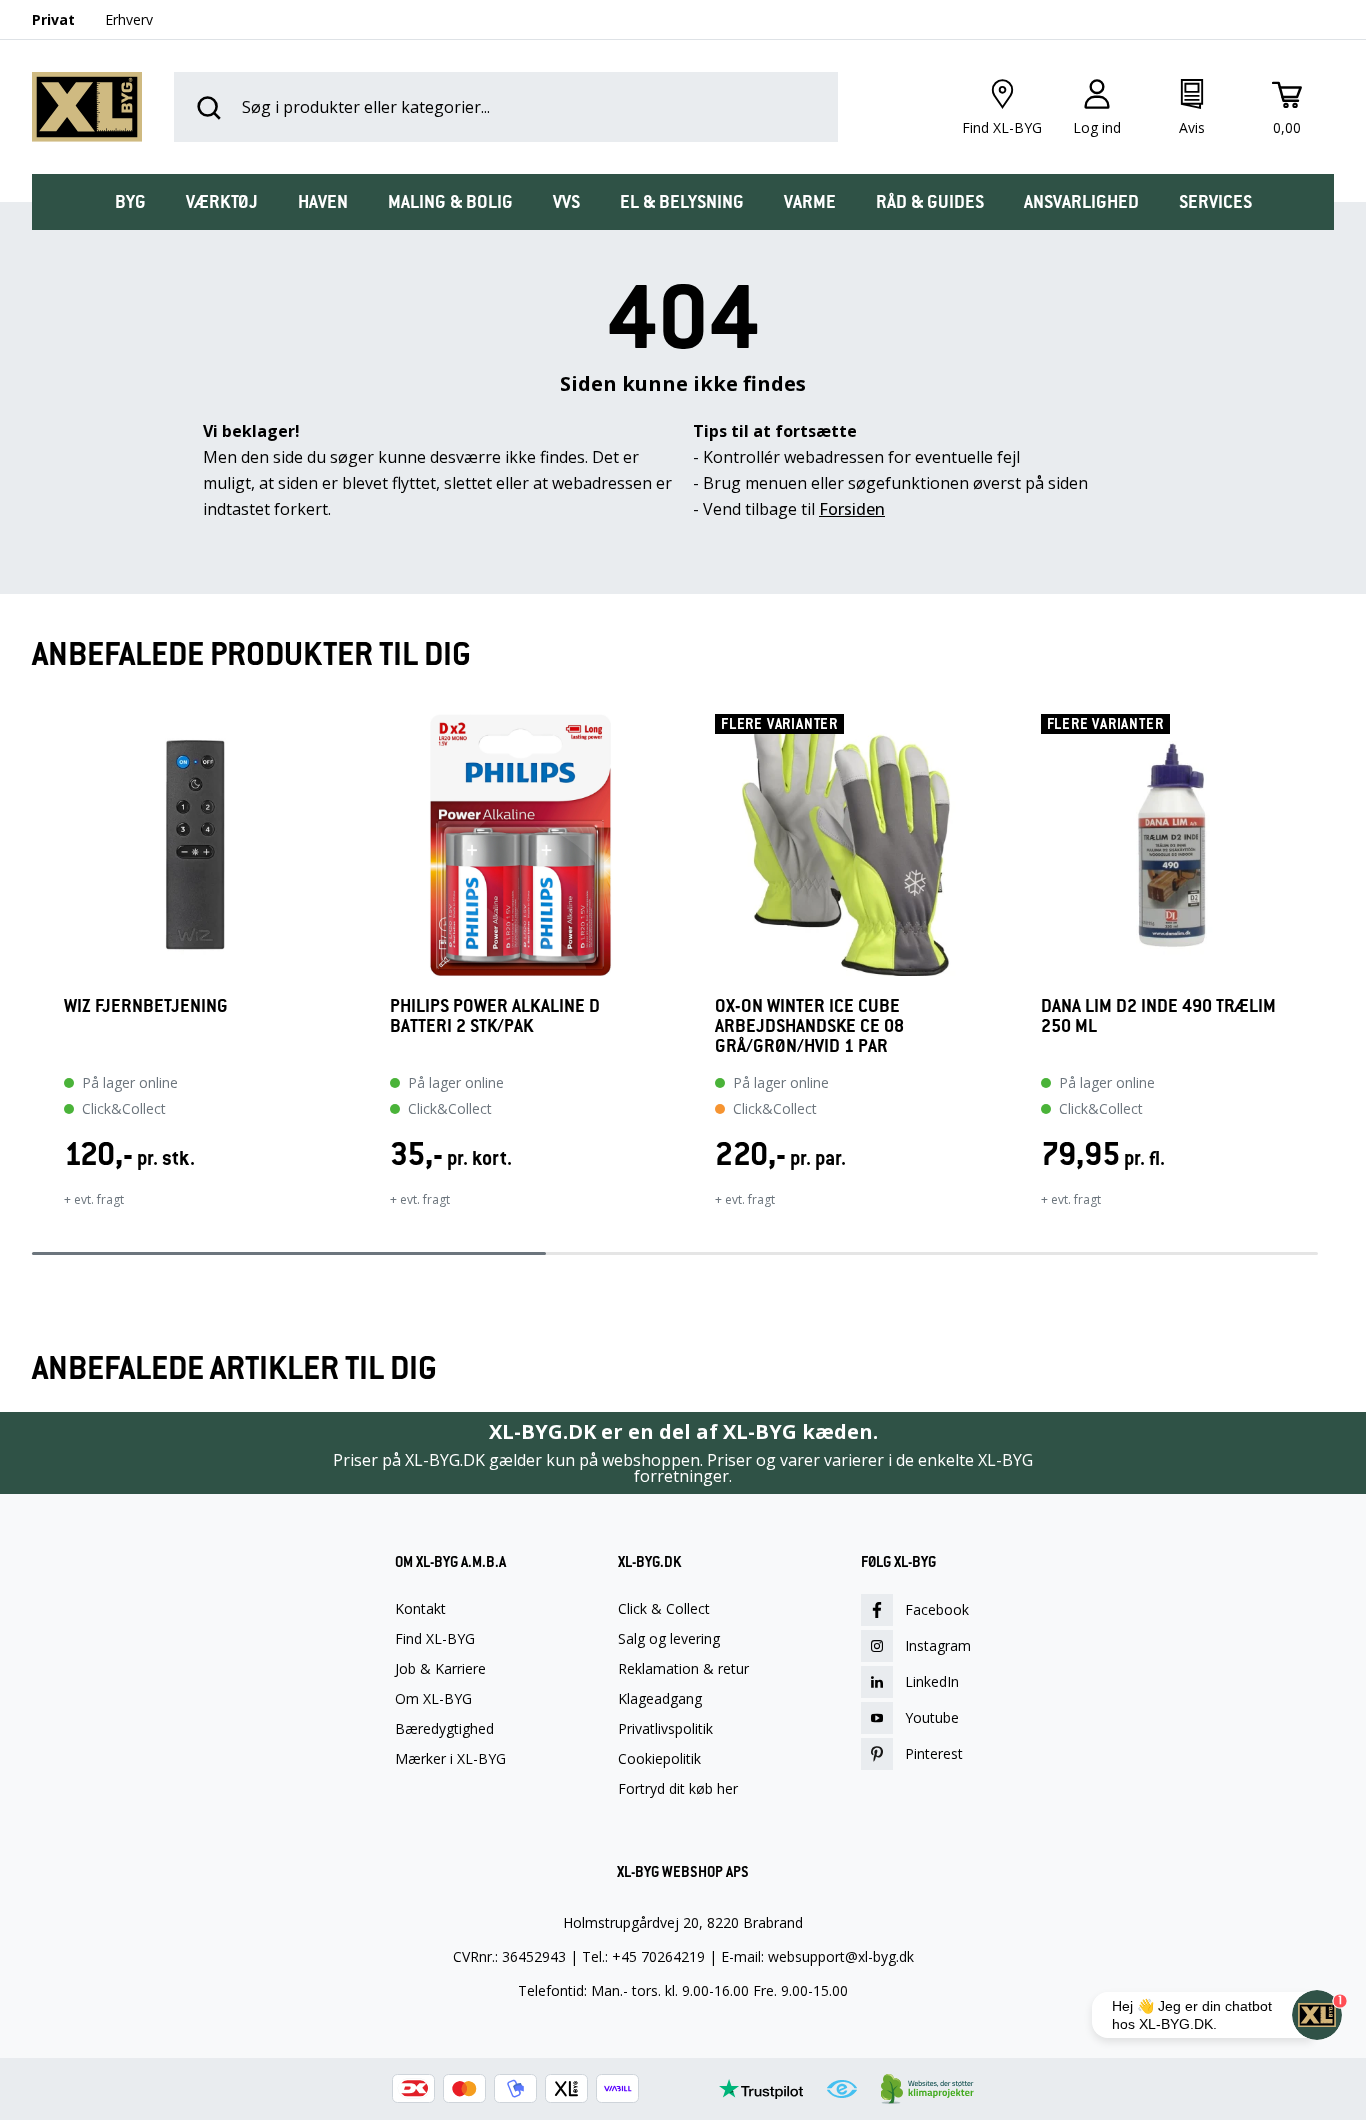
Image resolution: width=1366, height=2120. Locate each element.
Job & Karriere (440, 1669)
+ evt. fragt (94, 1199)
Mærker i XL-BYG (450, 1759)
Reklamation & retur (683, 1669)
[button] (32, 974)
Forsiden (852, 509)
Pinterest (934, 1753)
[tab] (130, 202)
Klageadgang (660, 1699)
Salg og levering (669, 1639)
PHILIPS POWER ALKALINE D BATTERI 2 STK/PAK (495, 1016)
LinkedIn (932, 1681)
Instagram (938, 1645)
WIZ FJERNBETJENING (146, 1006)
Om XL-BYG (433, 1699)
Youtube (932, 1717)
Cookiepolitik (659, 1759)
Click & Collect (664, 1609)
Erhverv (129, 19)
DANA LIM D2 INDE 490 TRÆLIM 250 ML (1158, 1016)
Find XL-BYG (435, 1639)
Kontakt (420, 1609)
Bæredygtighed (444, 1729)
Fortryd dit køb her (678, 1789)
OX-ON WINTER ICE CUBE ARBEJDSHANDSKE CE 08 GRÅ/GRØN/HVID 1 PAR (809, 1026)
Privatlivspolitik (665, 1729)
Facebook (937, 1609)
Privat (53, 19)
